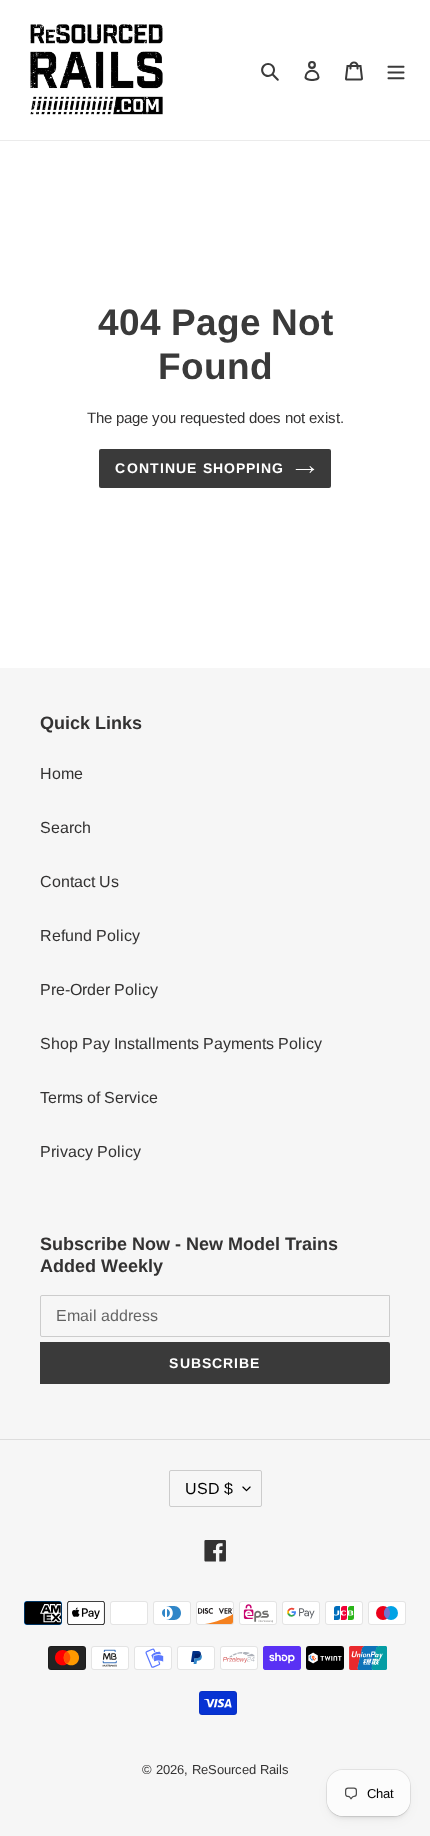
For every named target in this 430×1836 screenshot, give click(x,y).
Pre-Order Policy (99, 989)
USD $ (209, 1488)
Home (61, 773)
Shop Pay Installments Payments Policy (181, 1043)
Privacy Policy (90, 1151)
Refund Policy (90, 935)
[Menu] (396, 70)
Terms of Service (99, 1097)
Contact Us (79, 881)
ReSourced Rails (240, 1769)
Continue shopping (199, 468)
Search (65, 827)
